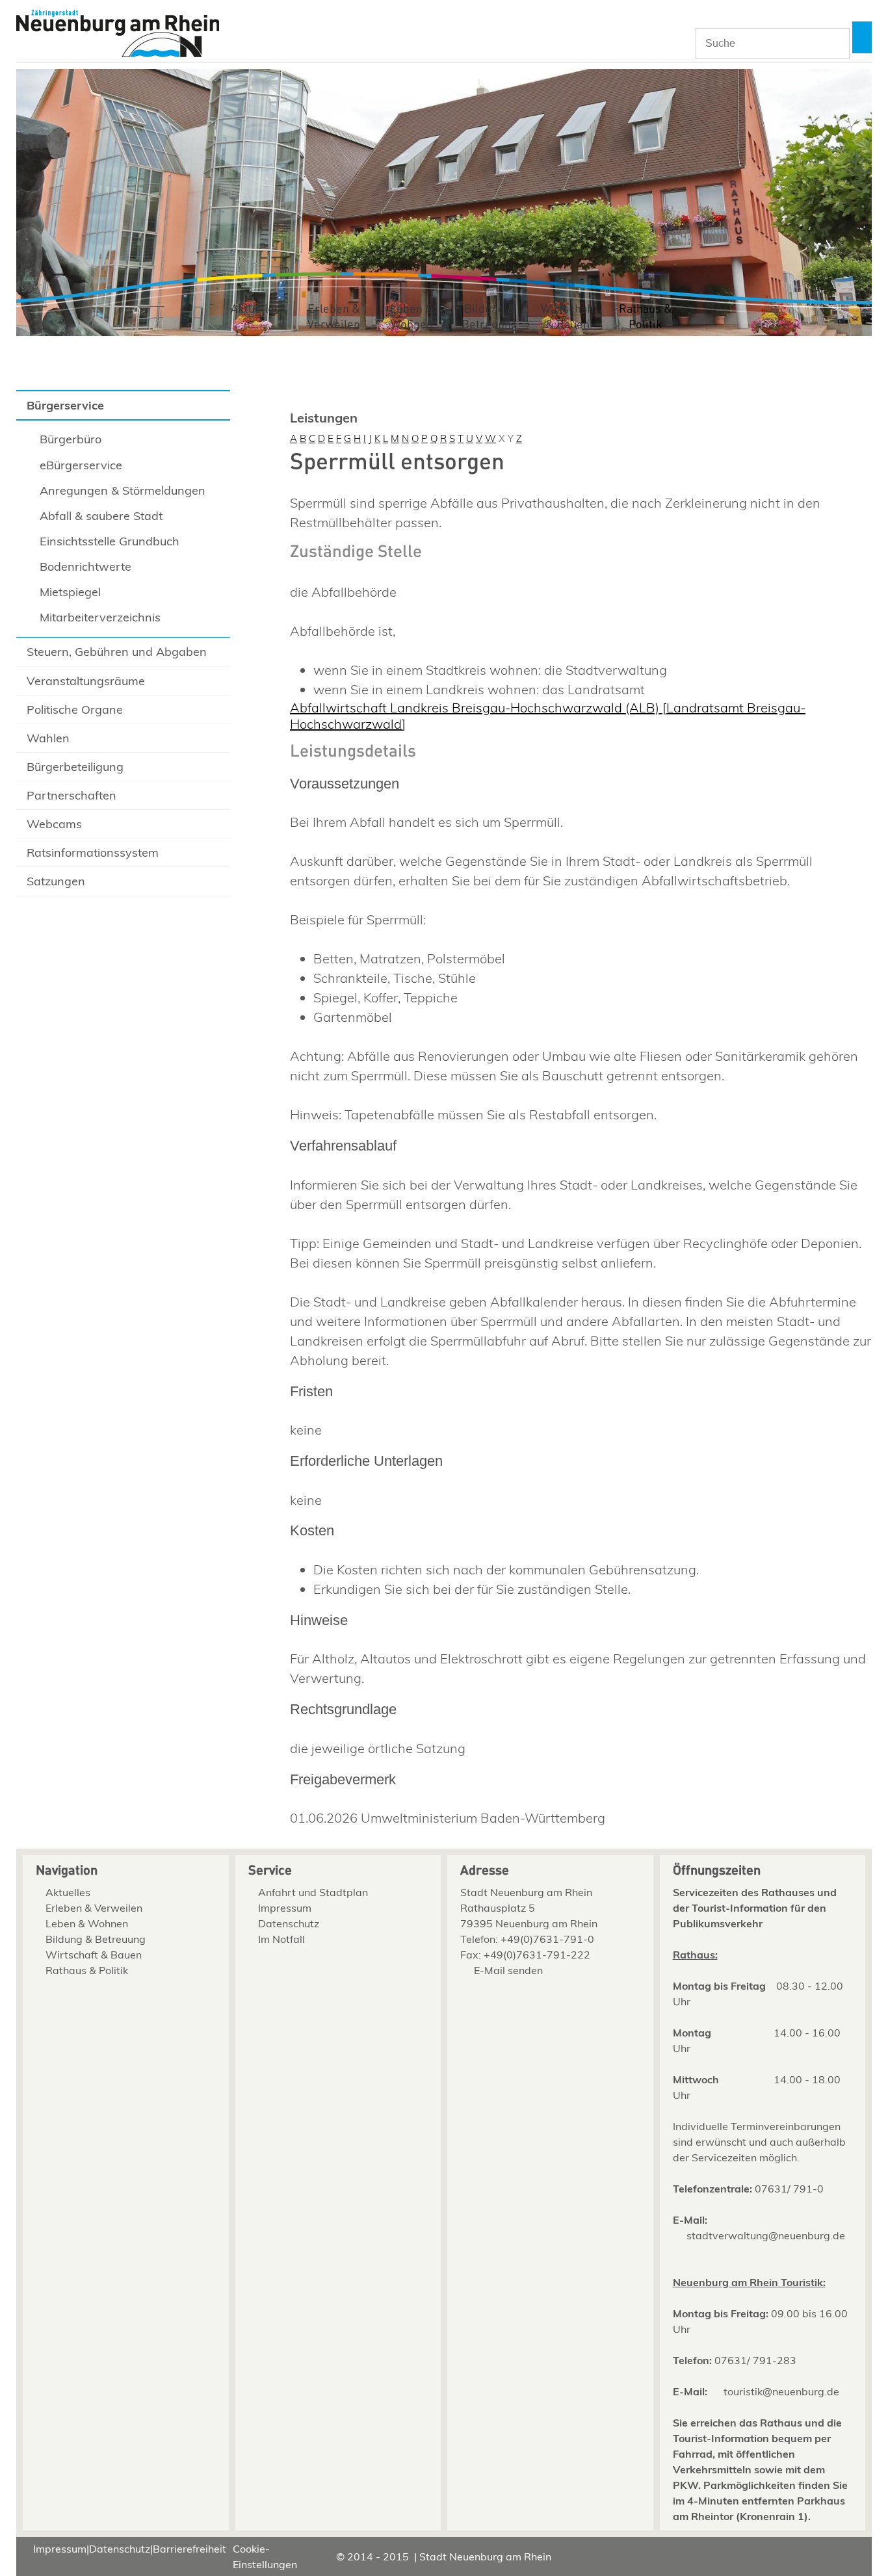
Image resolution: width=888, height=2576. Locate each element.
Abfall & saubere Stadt (101, 516)
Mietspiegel (70, 592)
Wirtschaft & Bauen (568, 317)
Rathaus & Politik (646, 317)
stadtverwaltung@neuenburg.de (766, 2235)
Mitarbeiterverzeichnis (100, 617)
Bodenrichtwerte (85, 566)
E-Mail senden (508, 1970)
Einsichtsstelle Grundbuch (110, 541)
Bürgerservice (65, 405)
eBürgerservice (81, 465)
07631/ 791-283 (755, 2360)
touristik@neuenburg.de (781, 2391)
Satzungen (56, 881)
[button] (862, 37)
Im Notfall (281, 1939)
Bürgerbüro (71, 439)
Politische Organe (75, 709)
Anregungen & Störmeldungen (123, 490)
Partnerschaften (72, 795)
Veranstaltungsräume (86, 681)
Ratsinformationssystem (93, 852)
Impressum (285, 1908)
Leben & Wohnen (412, 317)
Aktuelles (255, 309)
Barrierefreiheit (189, 2549)
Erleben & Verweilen (334, 317)
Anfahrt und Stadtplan (313, 1892)
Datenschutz (289, 1923)
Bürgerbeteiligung (75, 767)
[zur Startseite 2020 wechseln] (118, 35)
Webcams (54, 824)
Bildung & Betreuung (490, 317)
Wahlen (48, 738)
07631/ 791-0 (789, 2189)
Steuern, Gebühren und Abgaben (117, 652)
